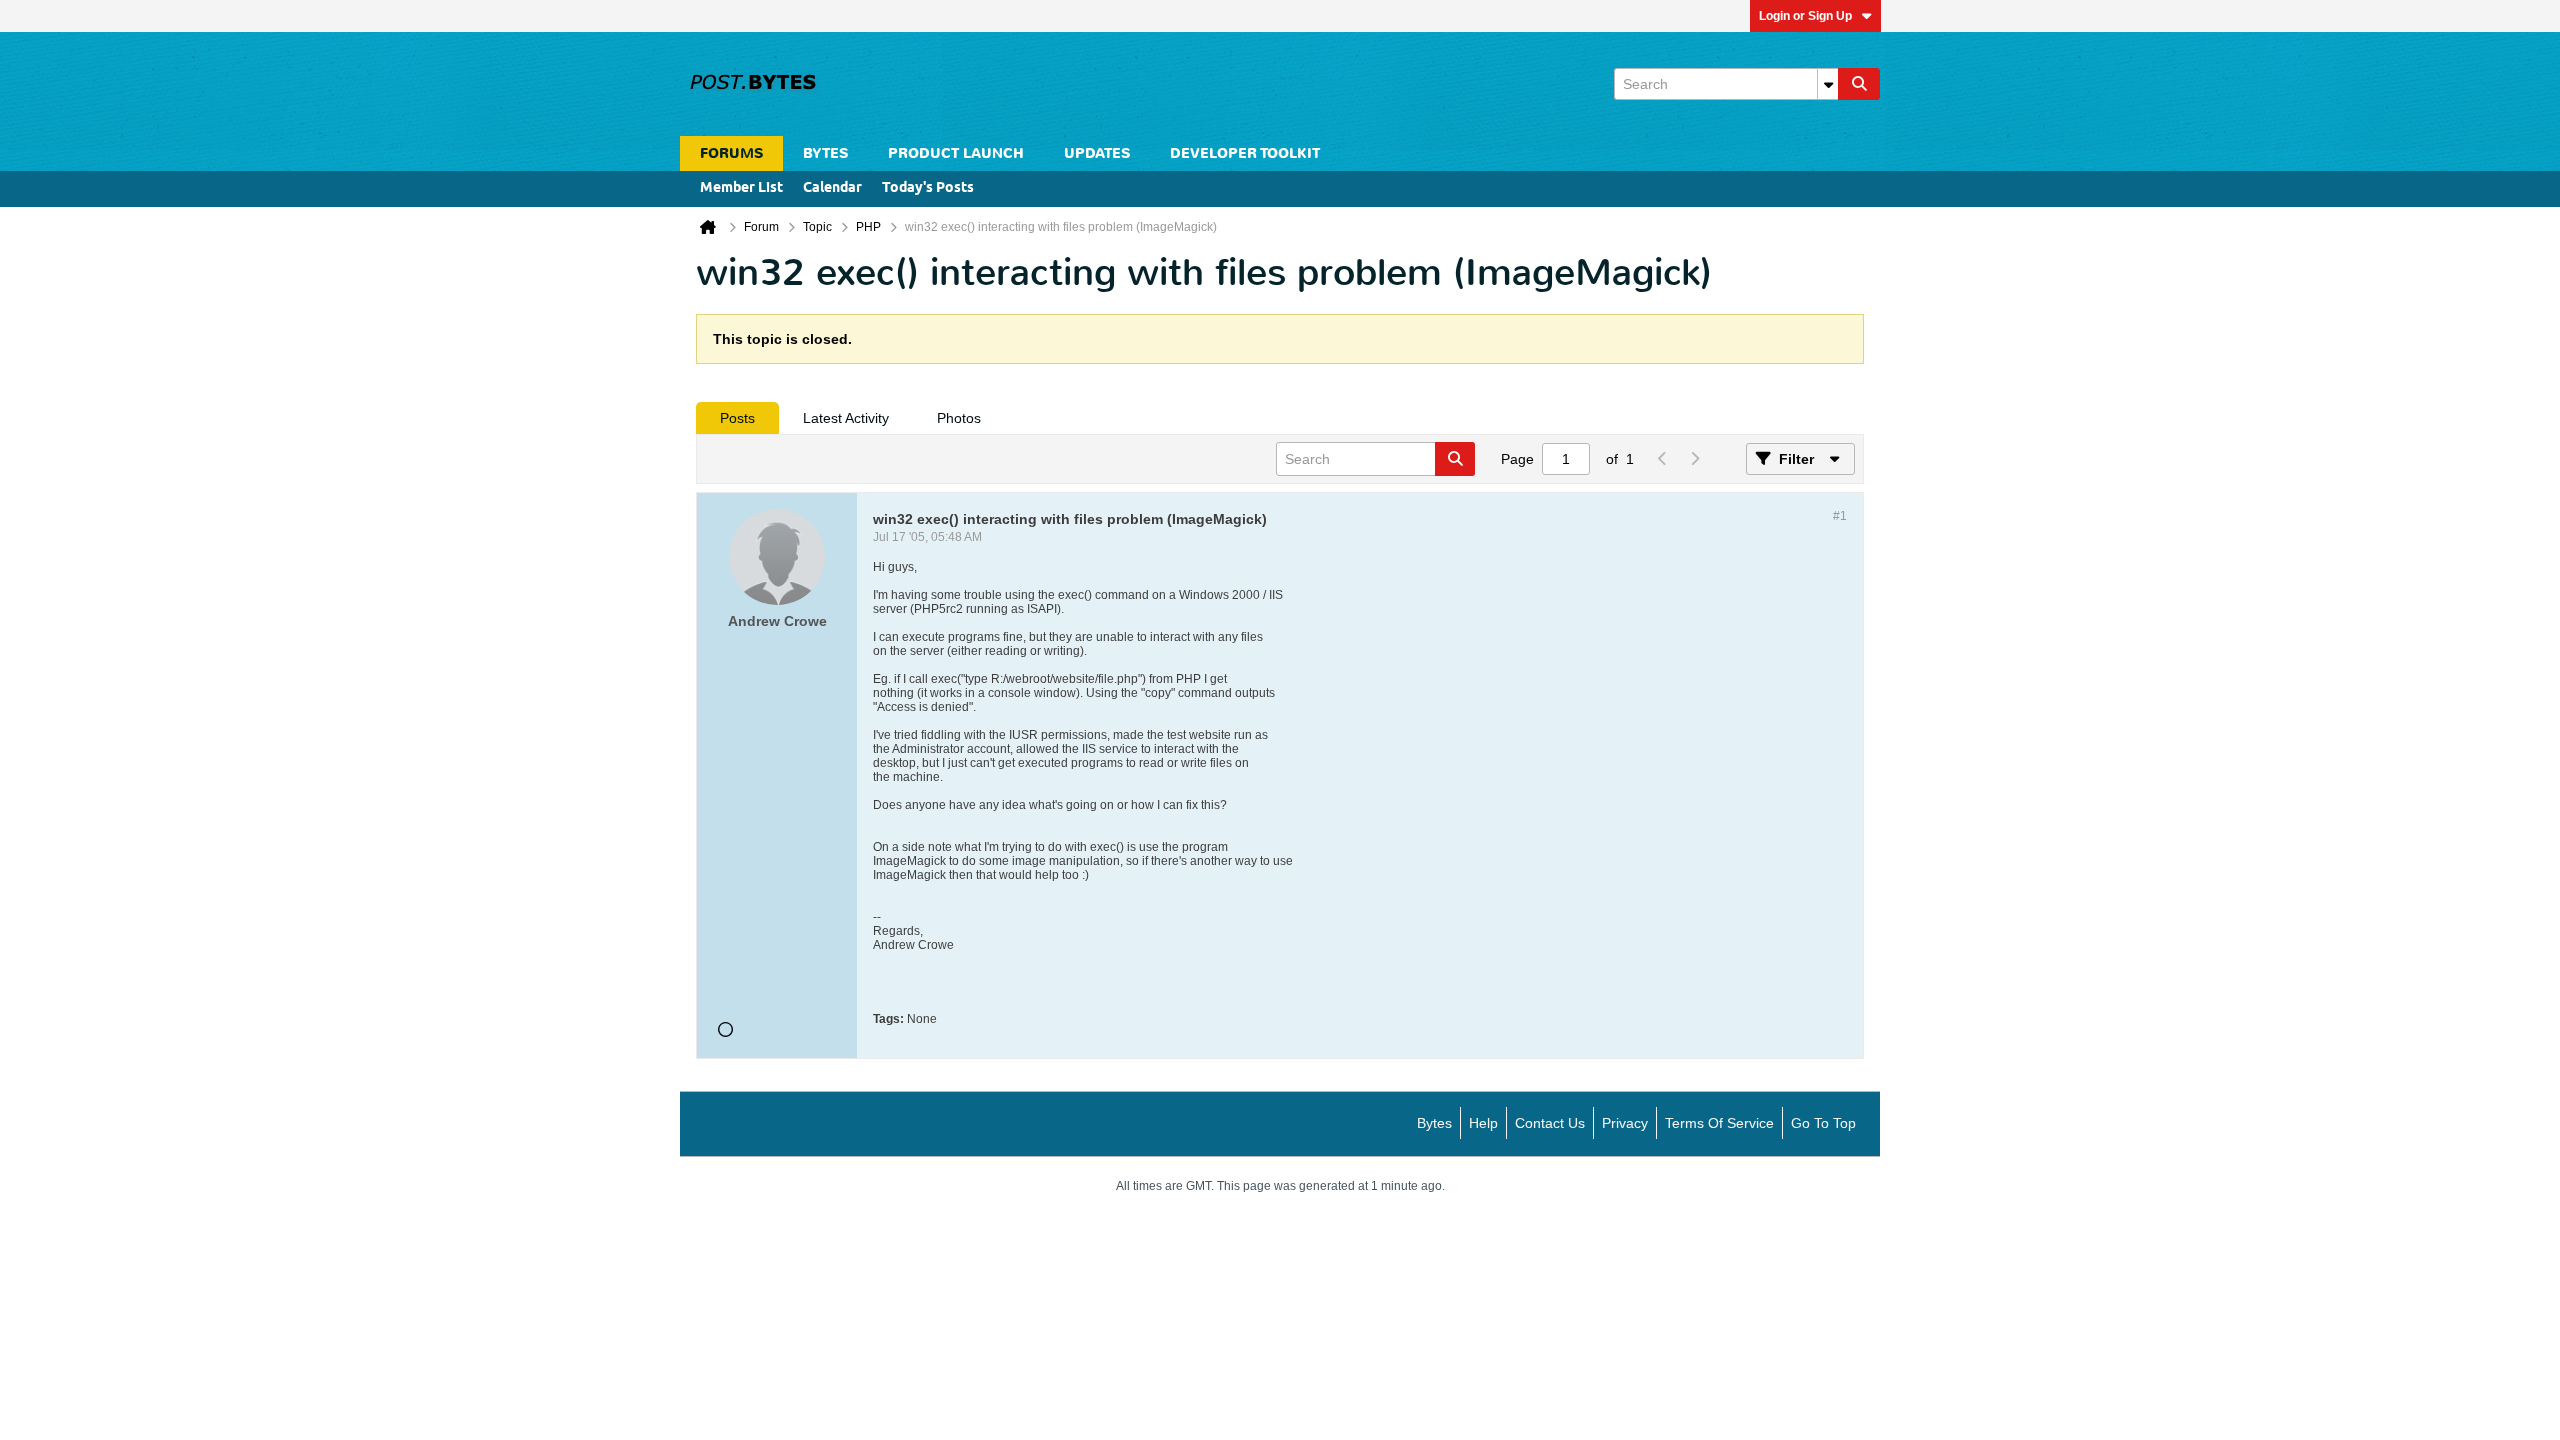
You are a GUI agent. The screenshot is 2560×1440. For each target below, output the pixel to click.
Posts (737, 418)
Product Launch (956, 153)
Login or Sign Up (1805, 16)
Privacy (1625, 1123)
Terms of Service (1719, 1123)
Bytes (1434, 1123)
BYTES (825, 153)
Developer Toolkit (1245, 153)
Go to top (1823, 1123)
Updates (1097, 153)
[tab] (737, 418)
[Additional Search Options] (1828, 84)
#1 (1840, 516)
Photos (959, 418)
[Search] (1859, 84)
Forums (731, 153)
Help (1483, 1123)
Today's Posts (928, 188)
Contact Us (1550, 1123)
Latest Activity (846, 418)
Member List (741, 188)
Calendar (832, 188)
